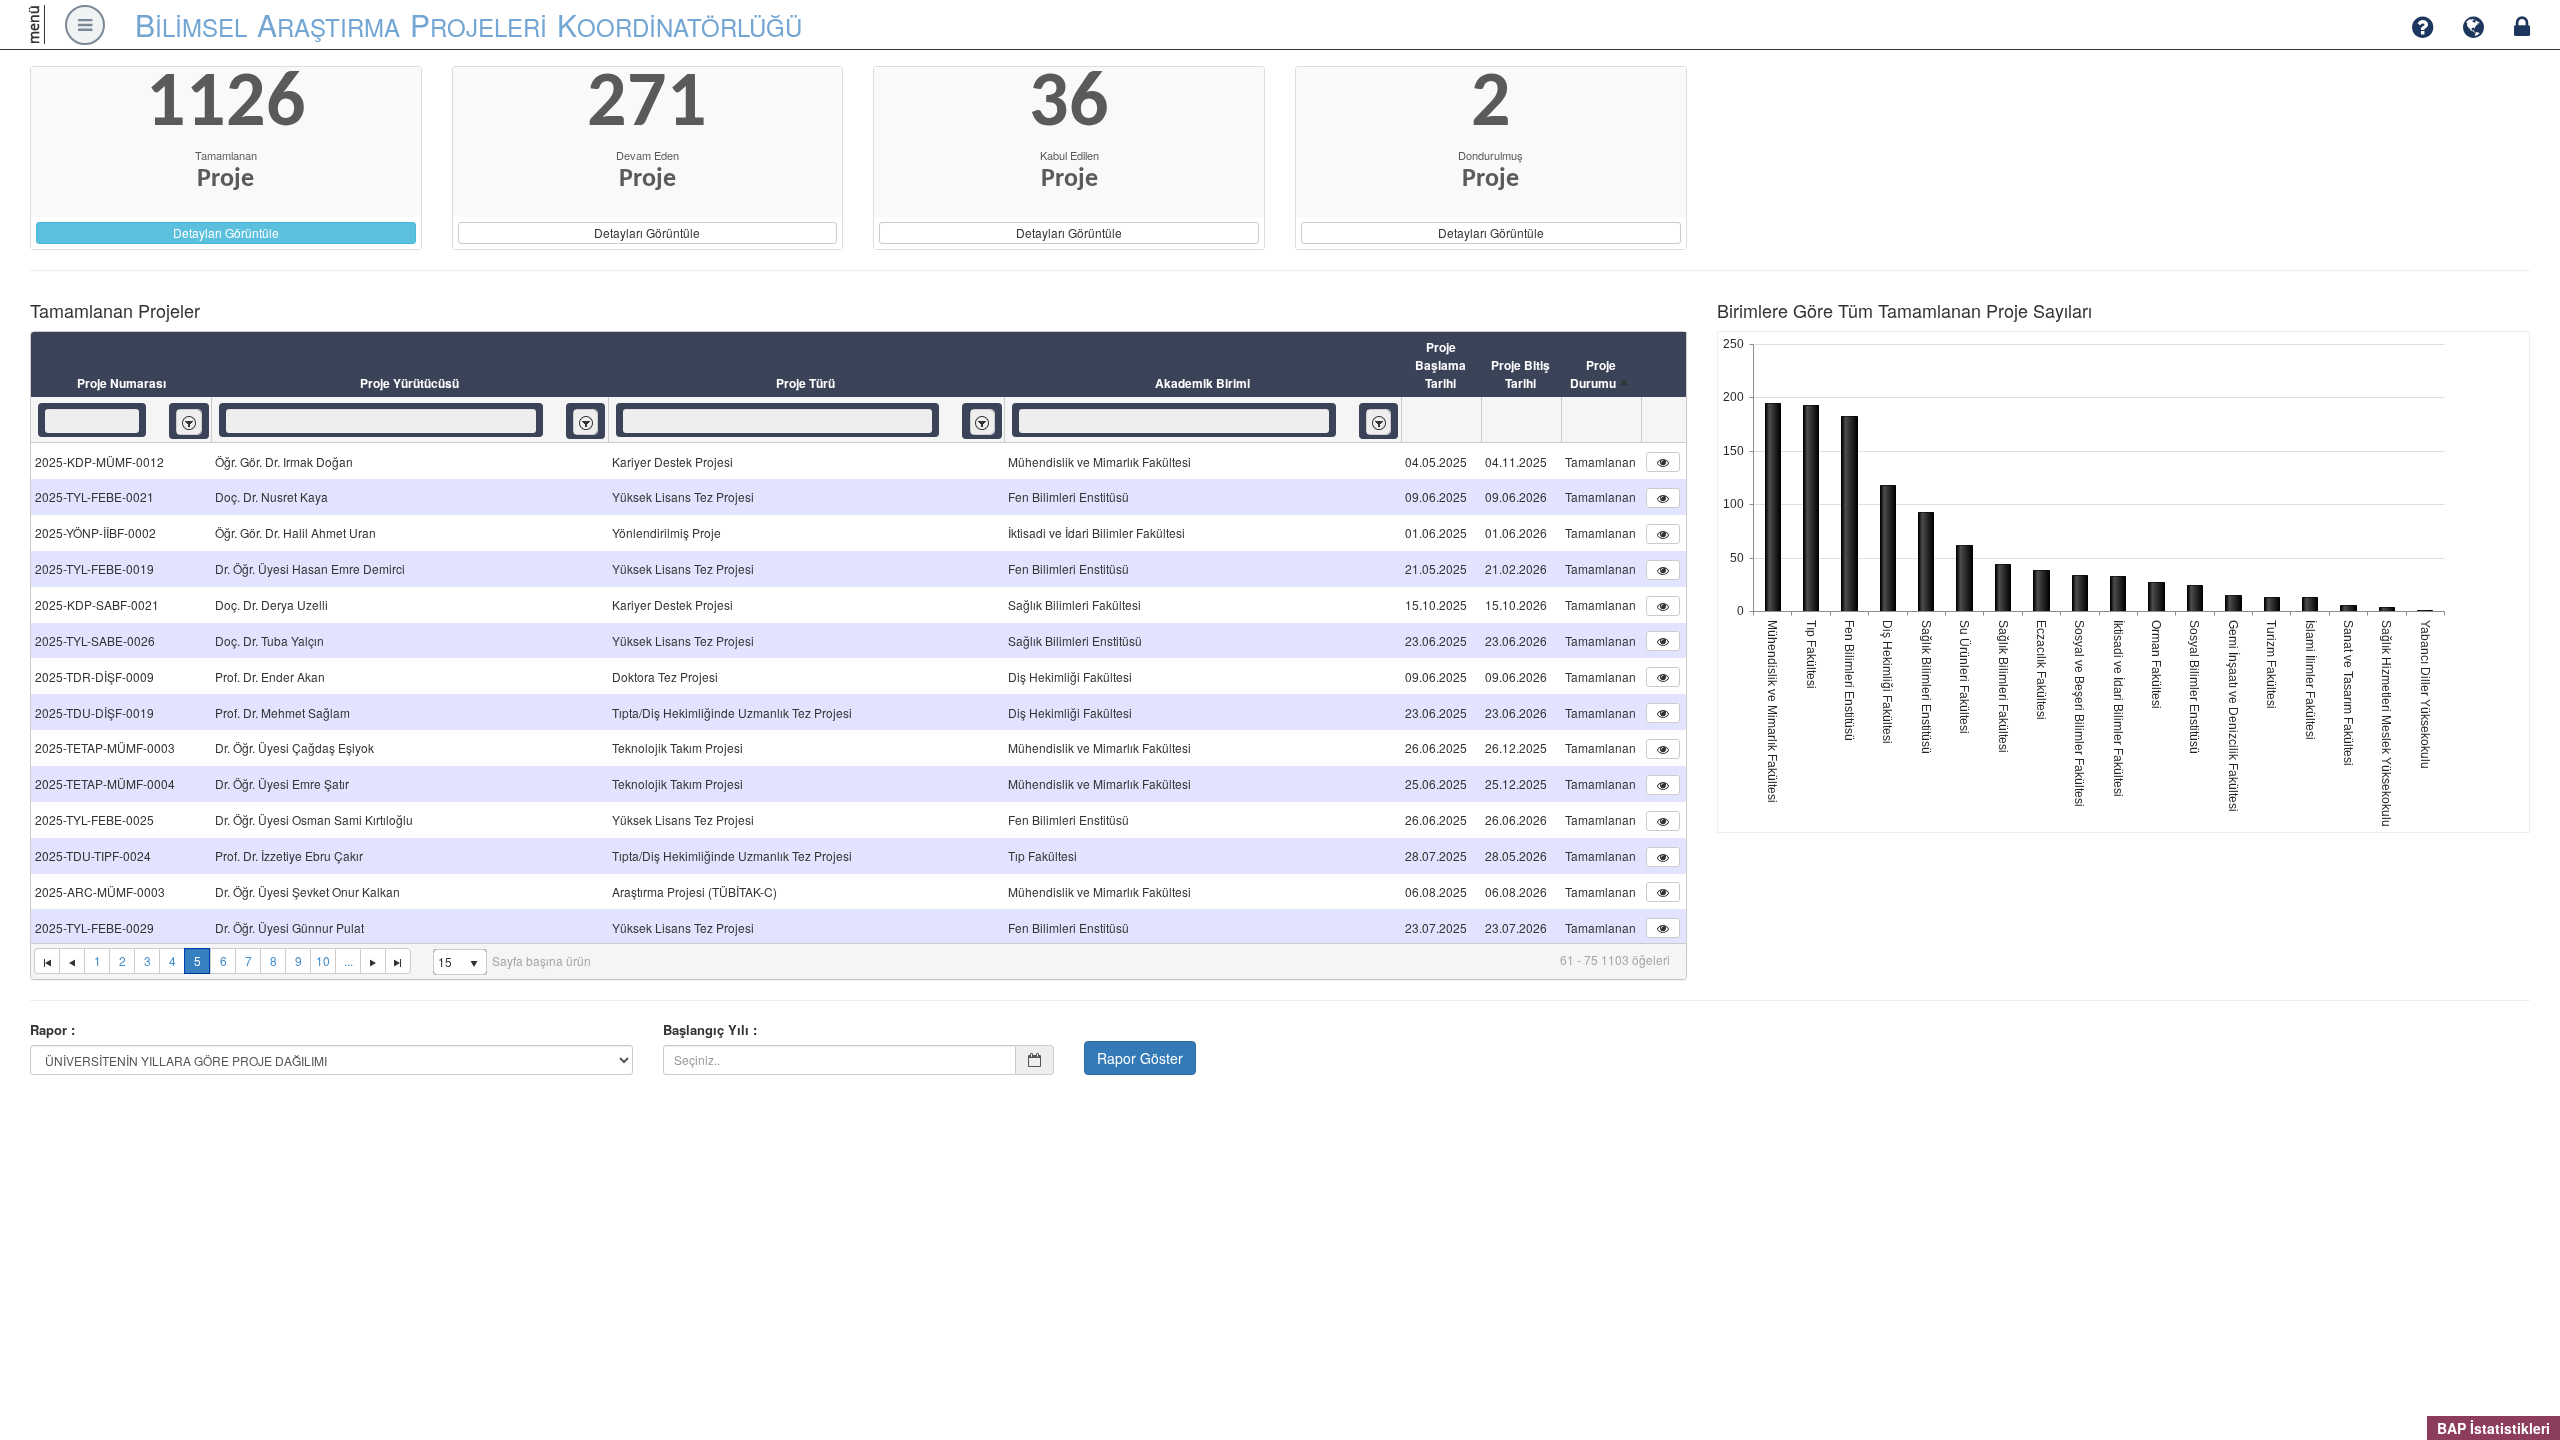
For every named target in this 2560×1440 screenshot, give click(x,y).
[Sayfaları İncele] (71, 961)
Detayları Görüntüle (226, 232)
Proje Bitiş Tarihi (1520, 374)
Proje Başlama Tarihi (1440, 365)
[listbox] (189, 421)
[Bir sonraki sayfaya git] (372, 961)
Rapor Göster (1140, 1058)
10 (323, 960)
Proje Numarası (121, 383)
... (348, 960)
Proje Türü (805, 383)
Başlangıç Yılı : (710, 1030)
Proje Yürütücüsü (409, 383)
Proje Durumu (1593, 374)
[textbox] (92, 421)
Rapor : (52, 1030)
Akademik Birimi (1202, 383)
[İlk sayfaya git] (46, 961)
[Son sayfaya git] (398, 961)
